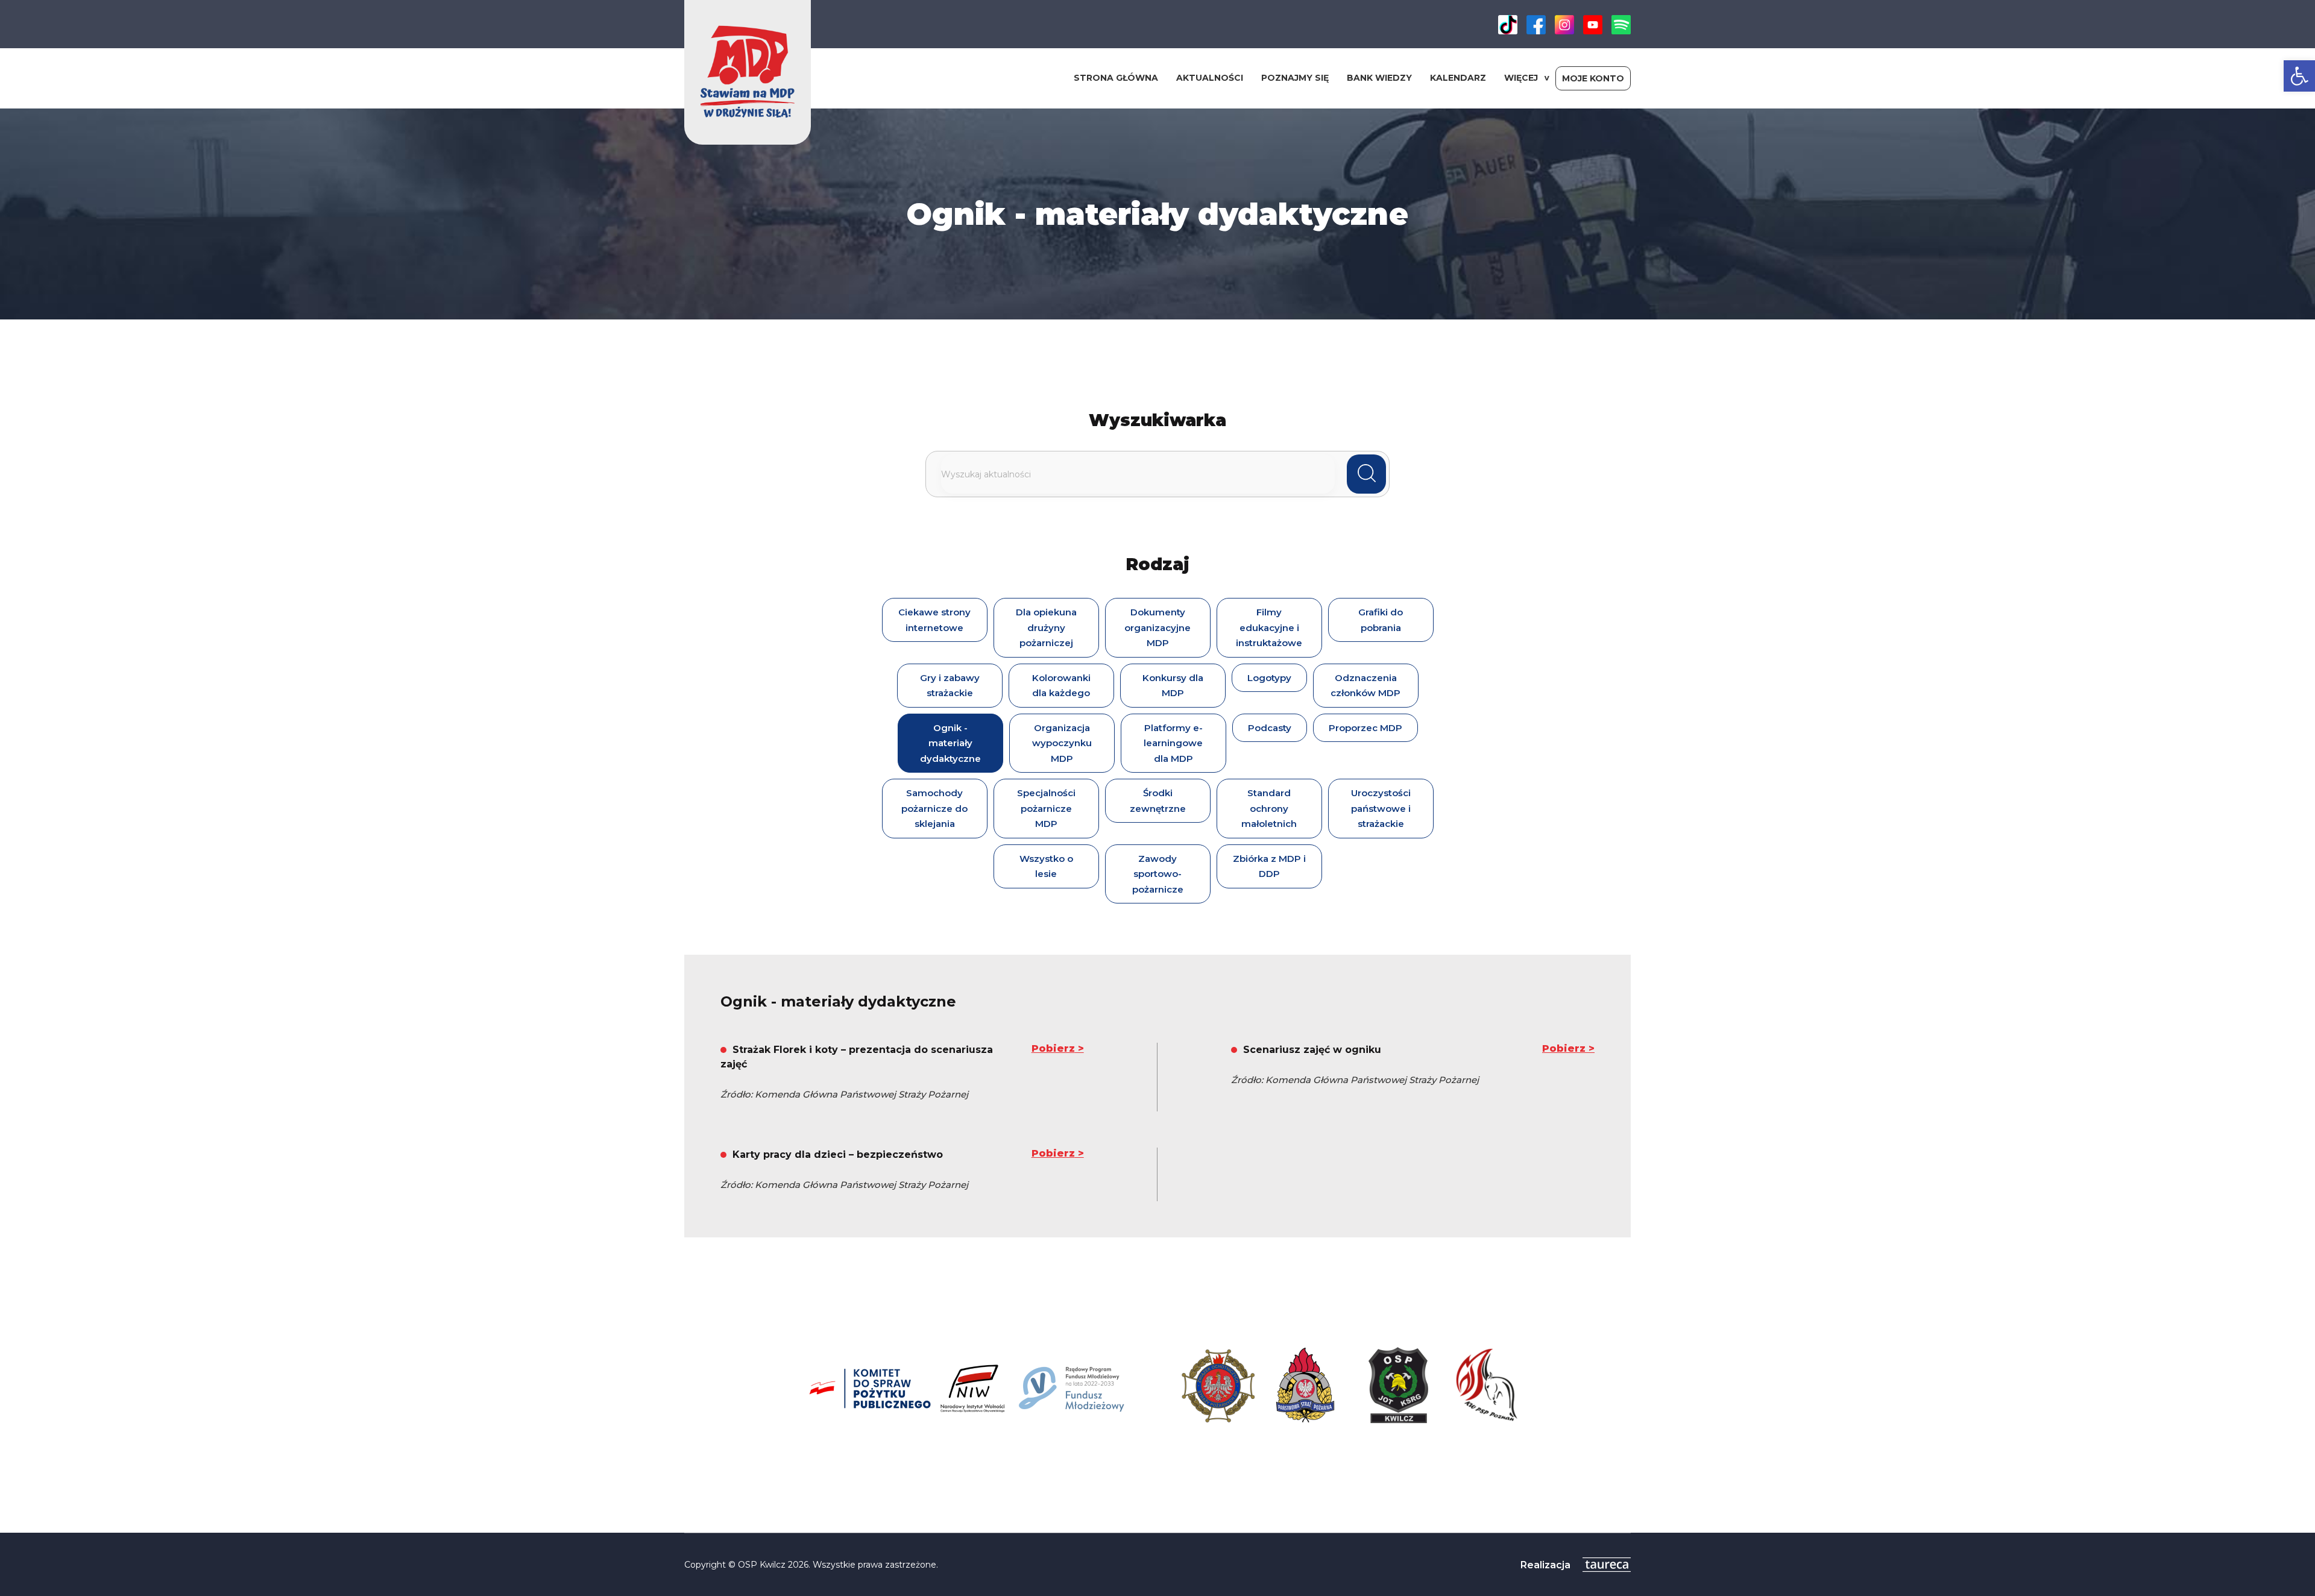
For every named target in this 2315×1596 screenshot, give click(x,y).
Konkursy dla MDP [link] (1173, 686)
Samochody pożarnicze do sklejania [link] (934, 808)
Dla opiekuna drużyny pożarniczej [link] (1046, 627)
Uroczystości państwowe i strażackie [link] (1381, 808)
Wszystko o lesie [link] (1046, 866)
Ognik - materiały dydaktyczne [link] (950, 743)
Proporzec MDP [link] (1365, 728)
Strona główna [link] (1116, 78)
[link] (2299, 76)
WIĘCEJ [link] (1521, 78)
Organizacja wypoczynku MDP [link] (1062, 743)
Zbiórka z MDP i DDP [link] (1269, 866)
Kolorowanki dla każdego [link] (1061, 686)
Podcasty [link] (1270, 728)
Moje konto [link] (1593, 78)
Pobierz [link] (1053, 1048)
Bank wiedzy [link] (1379, 78)
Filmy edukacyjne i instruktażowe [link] (1269, 627)
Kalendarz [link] (1458, 78)
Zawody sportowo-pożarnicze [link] (1158, 874)
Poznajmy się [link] (1295, 78)
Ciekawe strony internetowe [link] (934, 620)
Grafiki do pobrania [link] (1381, 620)
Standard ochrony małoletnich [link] (1269, 808)
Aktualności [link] (1210, 78)
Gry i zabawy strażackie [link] (950, 686)
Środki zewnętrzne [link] (1158, 801)
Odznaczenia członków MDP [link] (1365, 686)
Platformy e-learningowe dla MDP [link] (1173, 743)
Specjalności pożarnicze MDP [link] (1046, 808)
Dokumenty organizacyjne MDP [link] (1157, 627)
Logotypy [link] (1269, 678)
